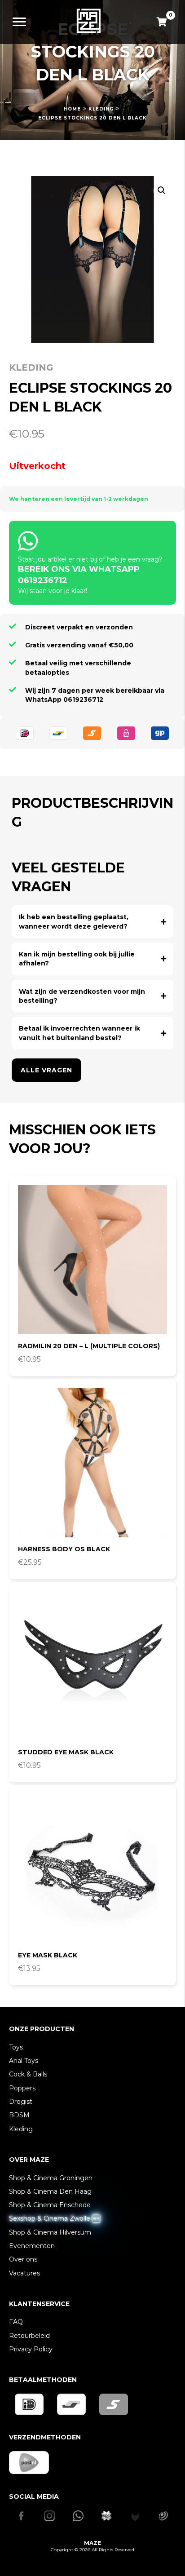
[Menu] (19, 22)
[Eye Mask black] (92, 1869)
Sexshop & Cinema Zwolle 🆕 (54, 2218)
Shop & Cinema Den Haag (50, 2191)
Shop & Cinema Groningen (51, 2178)
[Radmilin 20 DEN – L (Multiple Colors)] (92, 1260)
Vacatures (24, 2273)
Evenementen (32, 2246)
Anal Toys (24, 2061)
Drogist (21, 2102)
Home (72, 109)
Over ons (23, 2259)
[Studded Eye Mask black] (92, 1666)
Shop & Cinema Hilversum (50, 2232)
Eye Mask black (48, 1955)
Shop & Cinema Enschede (50, 2205)
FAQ (16, 2322)
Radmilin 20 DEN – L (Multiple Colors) (89, 1346)
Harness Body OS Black (64, 1549)
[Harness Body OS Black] (92, 1463)
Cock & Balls (28, 2074)
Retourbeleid (29, 2336)
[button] (162, 190)
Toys (16, 2047)
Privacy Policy (31, 2349)
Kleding (101, 109)
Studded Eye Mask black (66, 1752)
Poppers (22, 2088)
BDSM (19, 2115)
